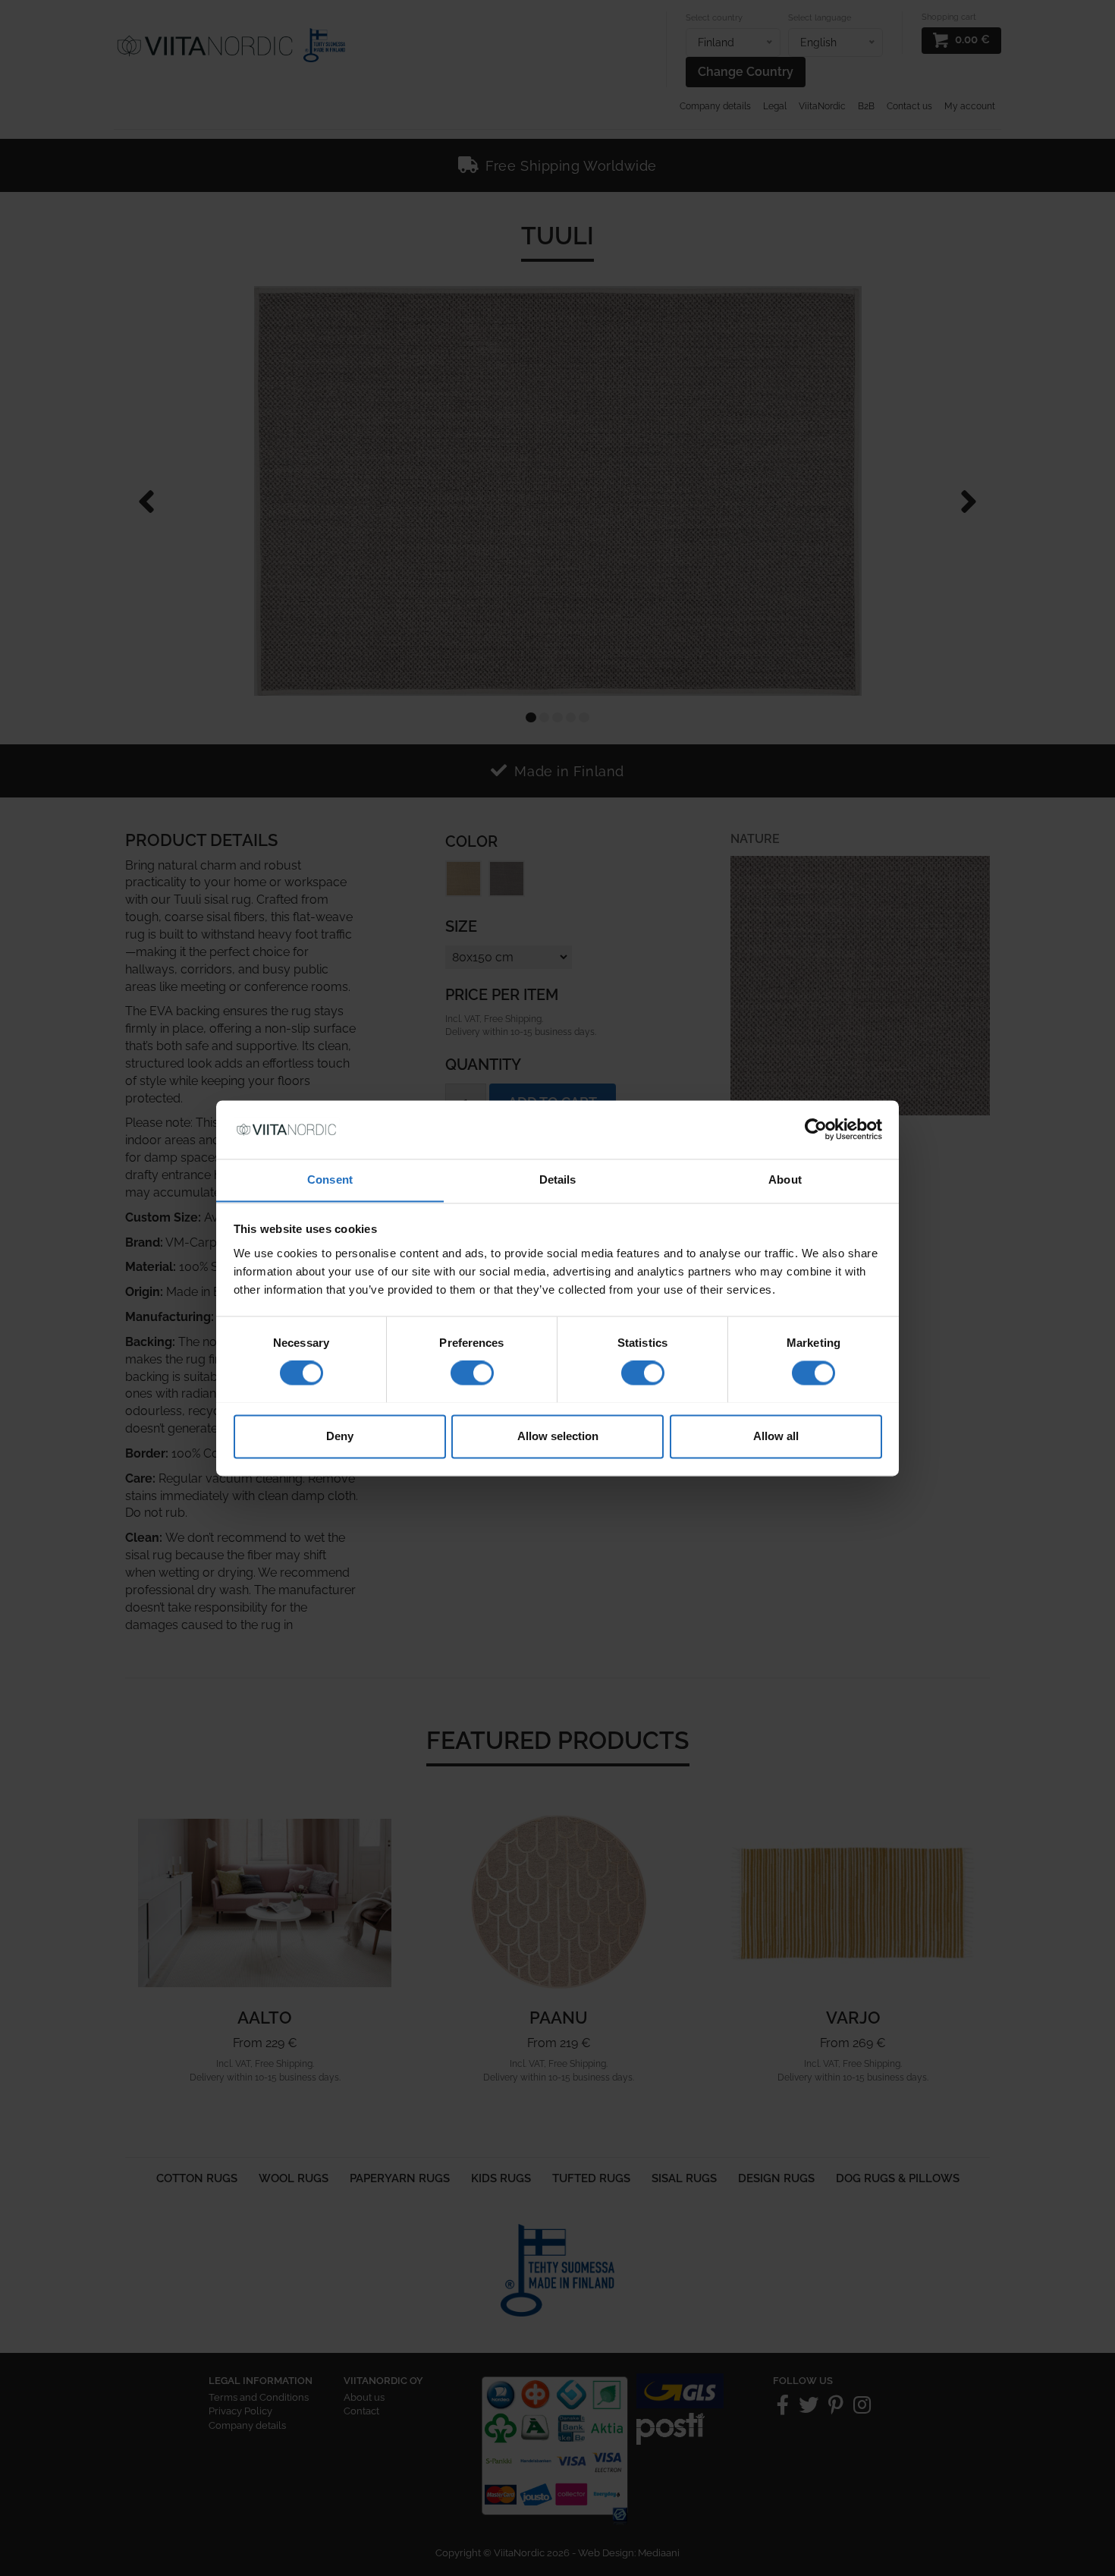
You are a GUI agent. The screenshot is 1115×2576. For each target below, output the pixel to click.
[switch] (472, 1373)
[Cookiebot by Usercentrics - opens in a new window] (816, 1129)
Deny (340, 1436)
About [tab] (785, 1179)
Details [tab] (558, 1179)
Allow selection (558, 1436)
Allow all (776, 1436)
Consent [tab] (330, 1179)
